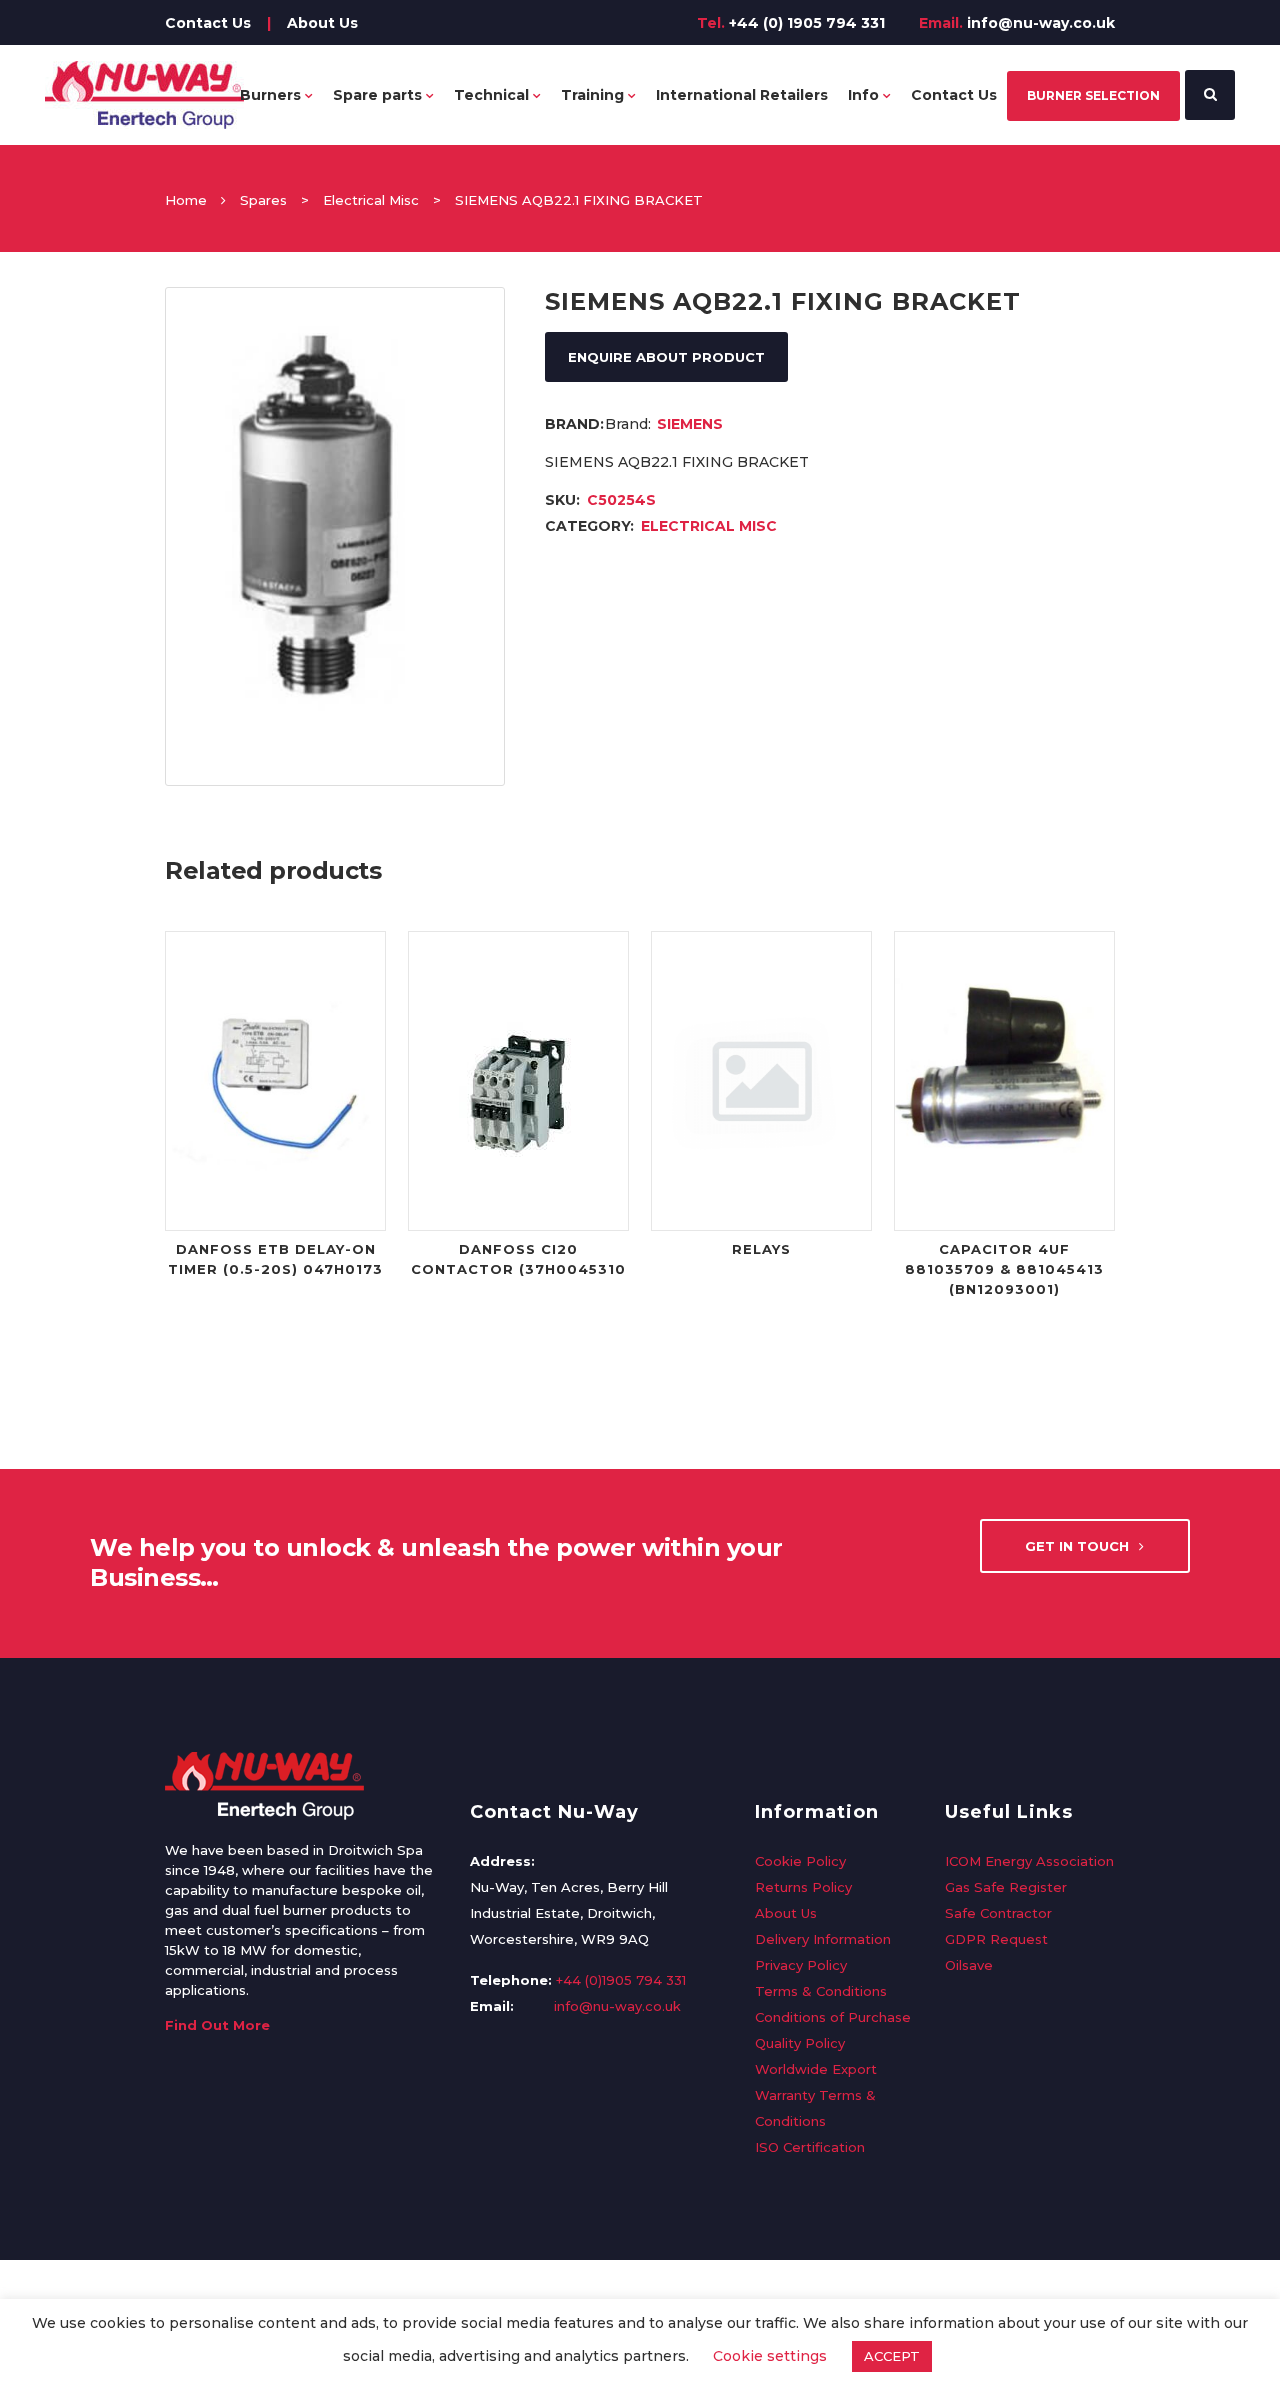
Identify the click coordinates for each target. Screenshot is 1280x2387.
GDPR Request (996, 1939)
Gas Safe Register (1006, 1887)
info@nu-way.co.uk (1041, 23)
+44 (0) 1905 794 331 (807, 23)
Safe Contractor (998, 1913)
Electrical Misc (371, 200)
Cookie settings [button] (770, 2356)
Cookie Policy (800, 1861)
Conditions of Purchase (833, 2017)
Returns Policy (803, 1887)
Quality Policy (800, 2043)
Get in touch (1077, 1546)
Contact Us (208, 23)
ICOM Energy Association (1029, 1861)
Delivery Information (823, 1939)
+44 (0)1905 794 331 (621, 1980)
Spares (263, 200)
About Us (322, 23)
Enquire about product (666, 357)
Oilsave (969, 1965)
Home (186, 200)
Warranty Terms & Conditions (815, 2108)
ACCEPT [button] (892, 2356)
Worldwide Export (816, 2069)
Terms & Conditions (821, 1991)
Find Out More (217, 2025)
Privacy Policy (801, 1965)
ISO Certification (810, 2147)
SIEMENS (690, 424)
